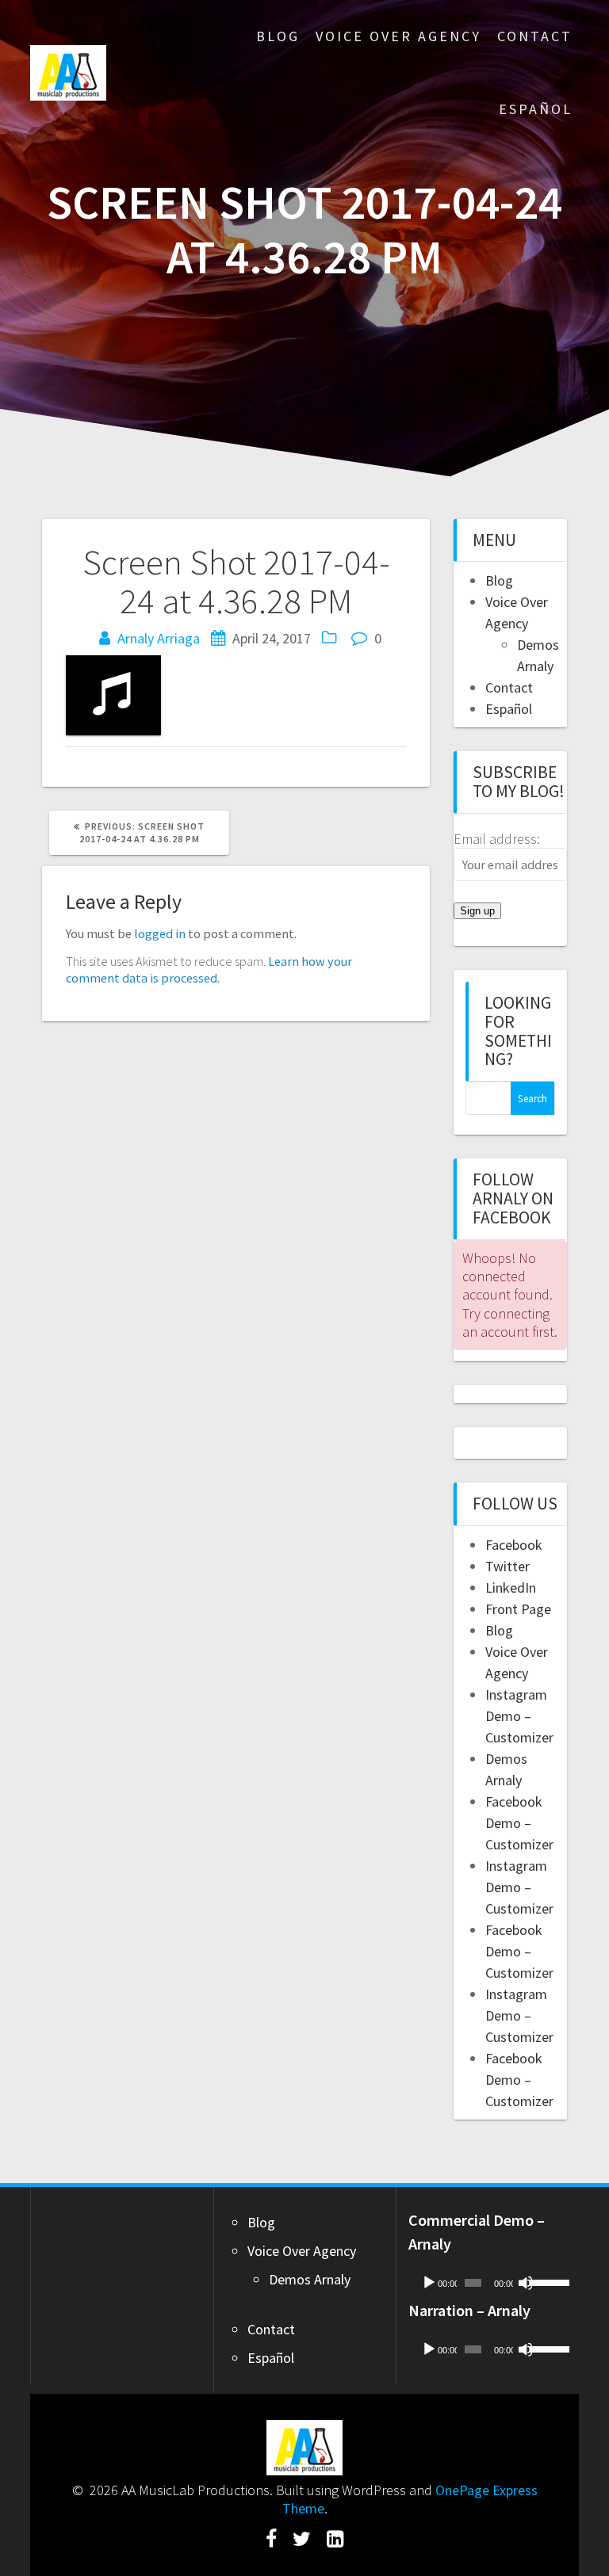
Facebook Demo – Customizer (519, 1823)
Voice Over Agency (398, 36)
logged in (160, 933)
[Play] (429, 2283)
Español (536, 109)
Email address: (497, 839)
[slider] (544, 2281)
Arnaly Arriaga (159, 638)
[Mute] (526, 2283)
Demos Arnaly (310, 2279)
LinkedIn (511, 1588)
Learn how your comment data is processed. (209, 969)
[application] (487, 2283)
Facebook (514, 1545)
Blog (278, 36)
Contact (535, 36)
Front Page (518, 1609)
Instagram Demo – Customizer (519, 1716)
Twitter (507, 1566)
